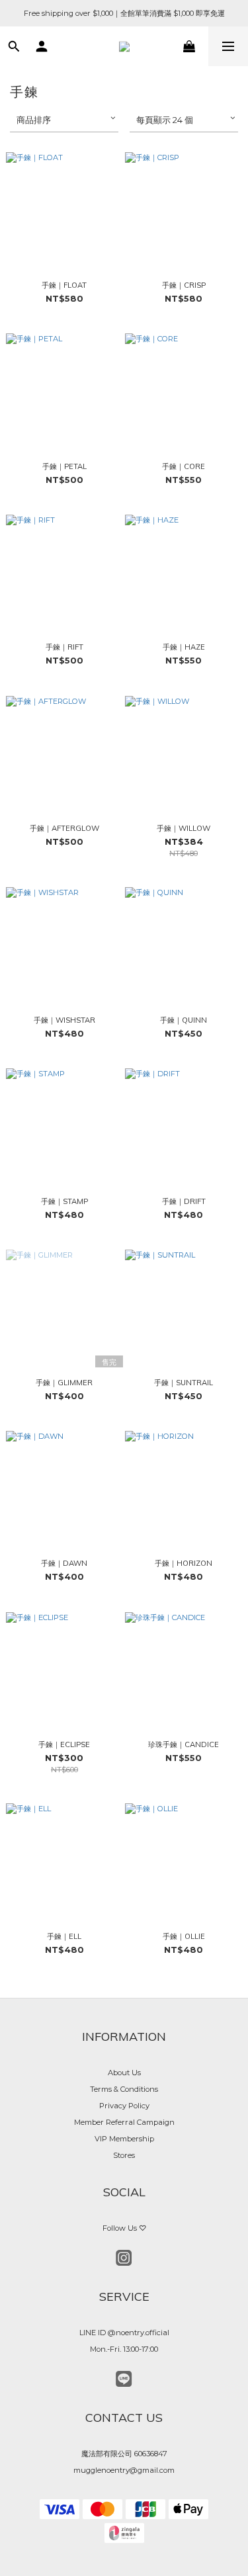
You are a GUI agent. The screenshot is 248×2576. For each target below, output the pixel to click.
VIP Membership (124, 2139)
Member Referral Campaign (124, 2122)
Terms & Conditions (124, 2089)
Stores (124, 2155)
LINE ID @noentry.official (124, 2333)
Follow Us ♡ (124, 2228)
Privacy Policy (124, 2106)
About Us (124, 2073)
